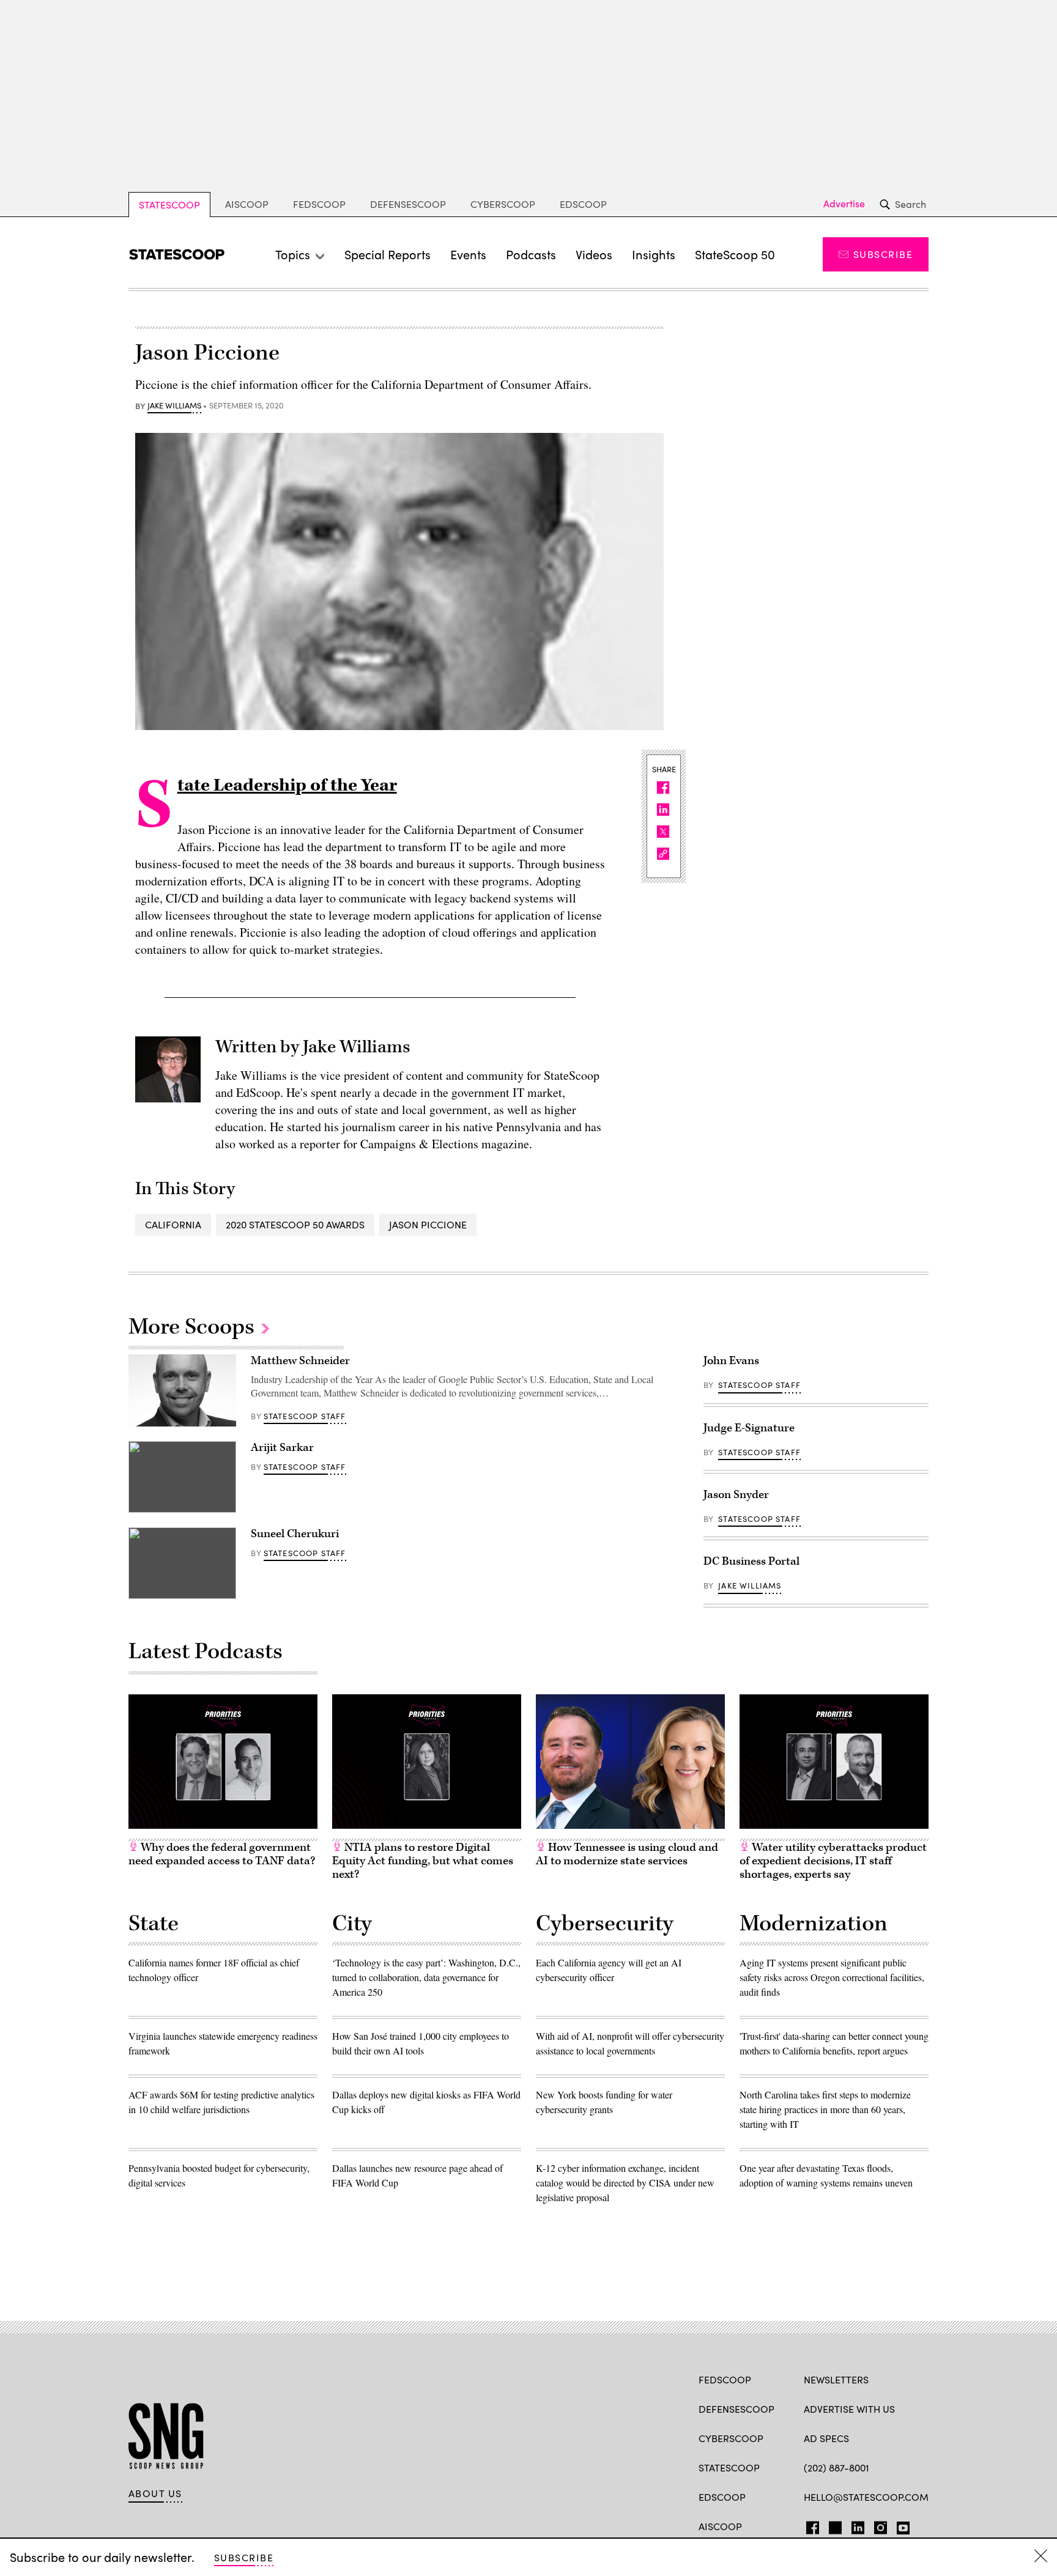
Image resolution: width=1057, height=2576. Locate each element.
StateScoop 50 (735, 254)
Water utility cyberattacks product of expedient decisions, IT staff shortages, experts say (833, 1861)
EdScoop (583, 204)
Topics (293, 254)
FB (810, 2525)
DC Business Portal (751, 1561)
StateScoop (169, 205)
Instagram (881, 2525)
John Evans (731, 1361)
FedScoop (319, 204)
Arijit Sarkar (282, 1448)
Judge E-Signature (749, 1428)
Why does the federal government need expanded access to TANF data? (222, 1854)
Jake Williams (174, 406)
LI (853, 2525)
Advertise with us (849, 2409)
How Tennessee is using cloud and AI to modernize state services (627, 1854)
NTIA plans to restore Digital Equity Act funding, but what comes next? (423, 1861)
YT (900, 2525)
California (173, 1224)
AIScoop (247, 204)
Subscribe (883, 254)
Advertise (844, 204)
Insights (654, 254)
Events (468, 254)
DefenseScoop (408, 204)
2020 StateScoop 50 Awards (295, 1224)
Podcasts (531, 254)
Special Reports (388, 254)
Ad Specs (826, 2438)
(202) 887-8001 (836, 2467)
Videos (594, 254)
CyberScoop (503, 204)
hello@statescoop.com (866, 2497)
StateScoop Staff (305, 1416)
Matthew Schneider (300, 1361)
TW (833, 2525)
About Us (155, 2493)
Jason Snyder (736, 1495)
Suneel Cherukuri (295, 1534)
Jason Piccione (428, 1224)
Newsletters (836, 2379)
